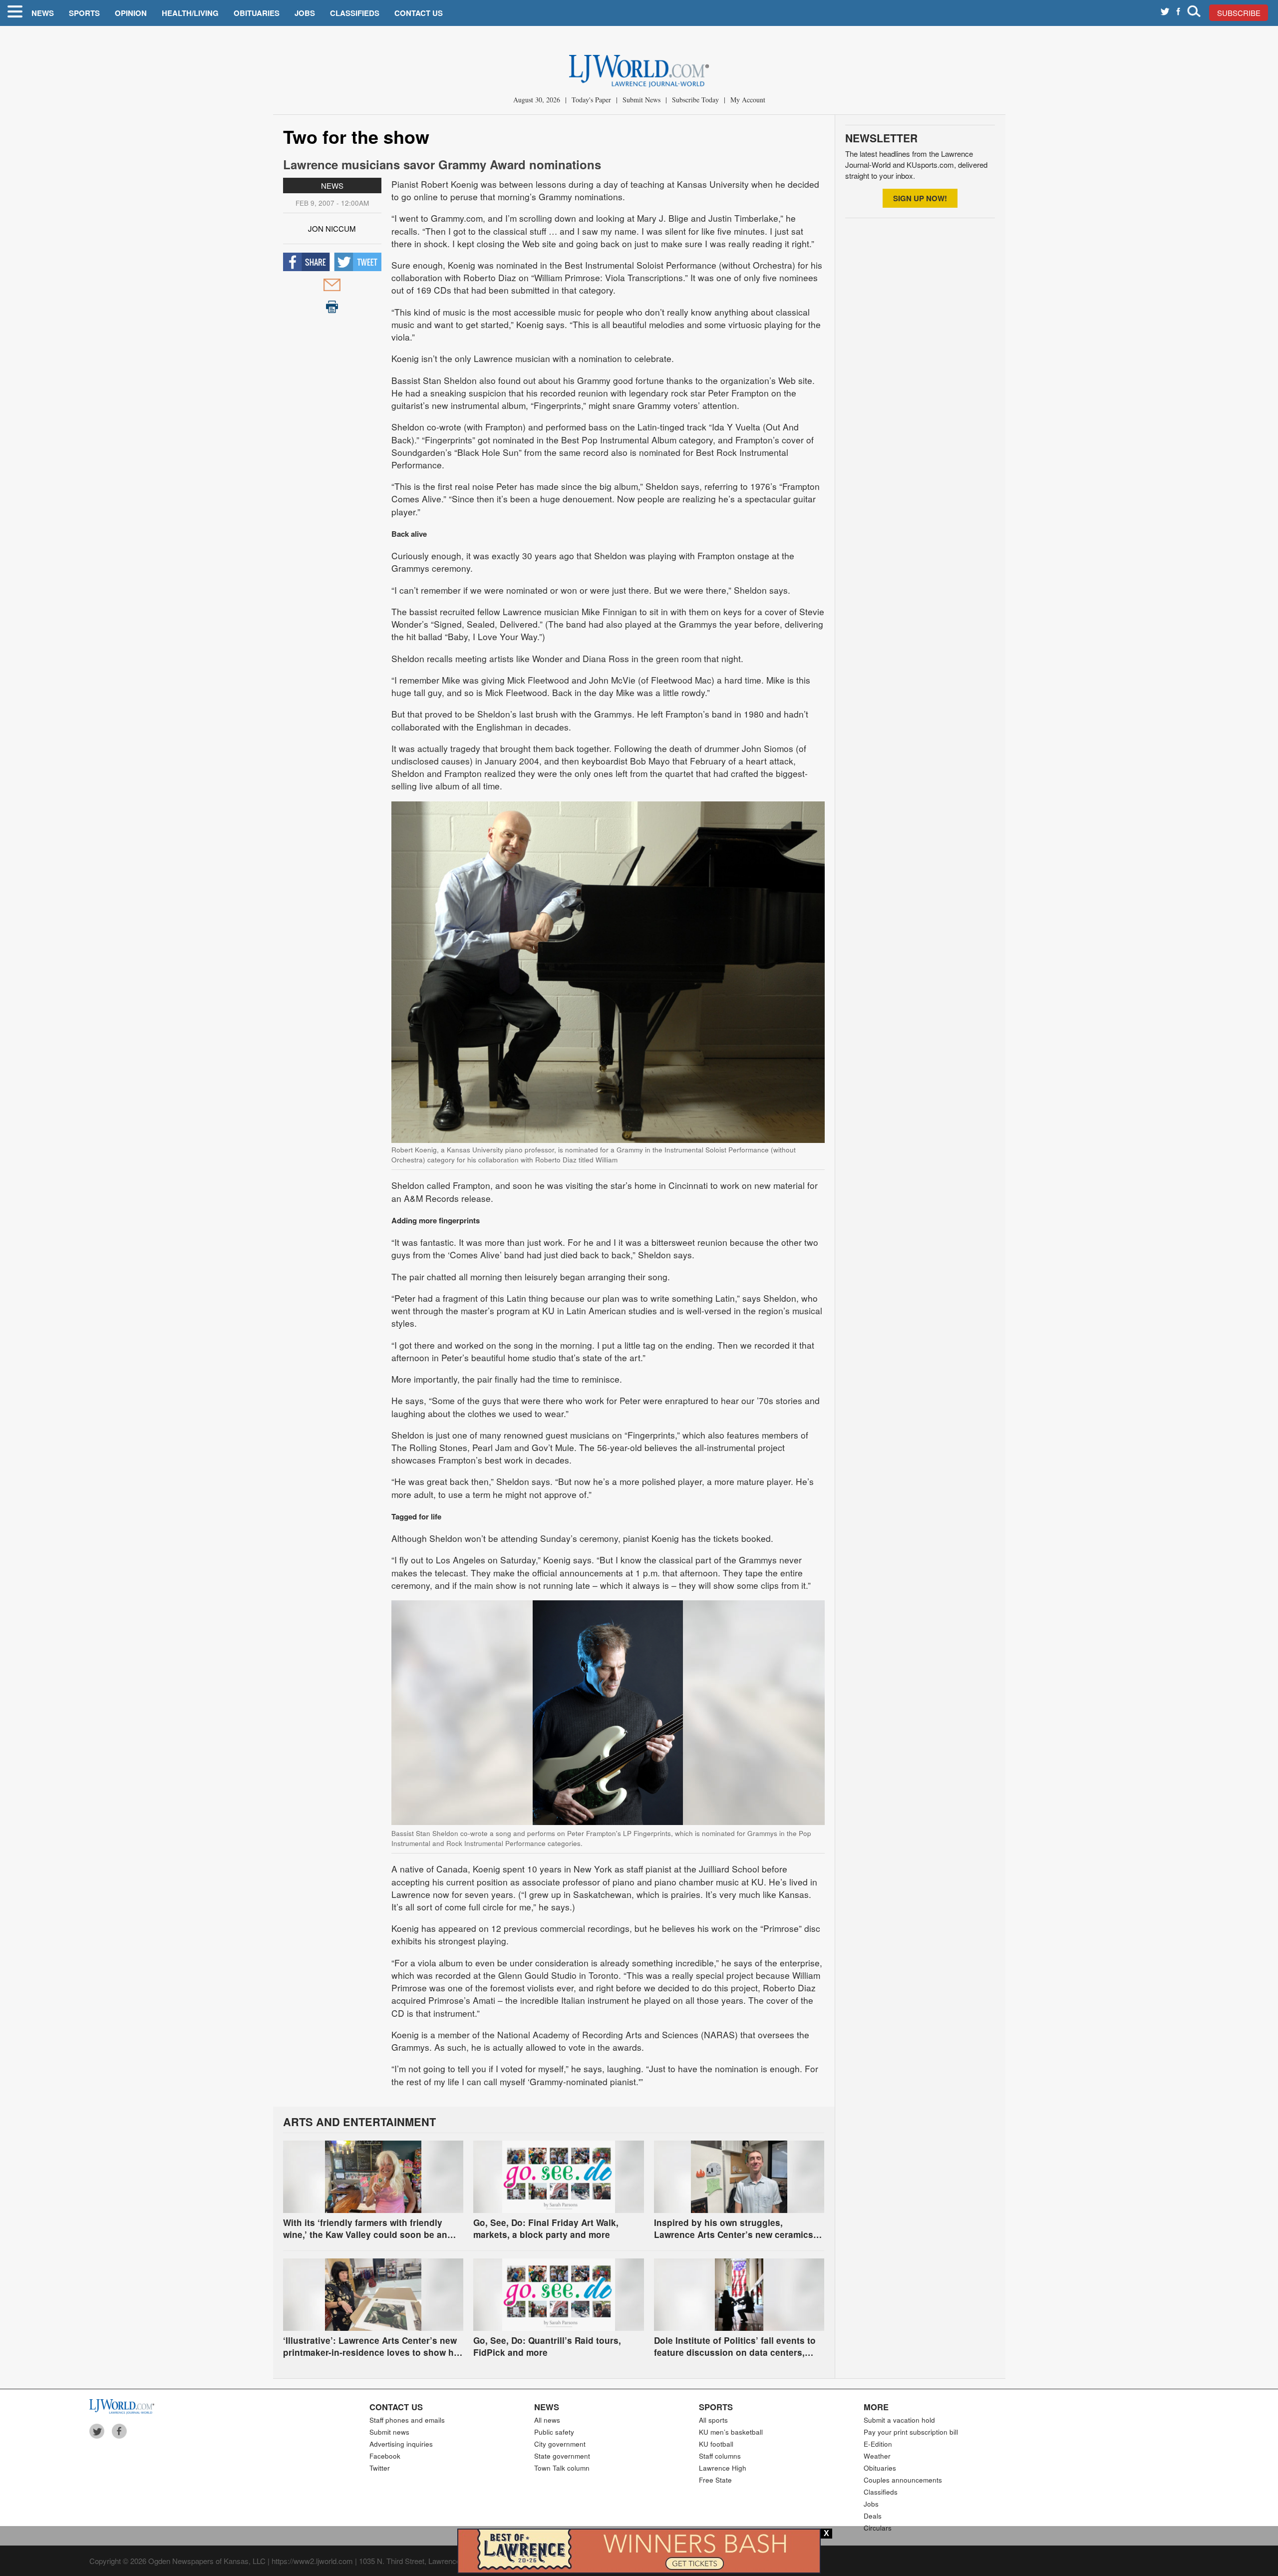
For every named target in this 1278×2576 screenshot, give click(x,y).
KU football (716, 2444)
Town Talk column (562, 2468)
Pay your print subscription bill (911, 2432)
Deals (873, 2516)
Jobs (305, 13)
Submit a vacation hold (899, 2420)
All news (547, 2420)
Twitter (380, 2468)
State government (562, 2456)
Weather (877, 2456)
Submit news (389, 2432)
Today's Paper (591, 100)
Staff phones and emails (407, 2420)
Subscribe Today (695, 100)
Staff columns (720, 2456)
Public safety (554, 2432)
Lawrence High (723, 2468)
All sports (713, 2420)
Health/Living (190, 13)
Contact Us (419, 13)
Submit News (641, 100)
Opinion (131, 13)
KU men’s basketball (731, 2432)
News (43, 13)
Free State (715, 2480)
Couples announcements (903, 2480)
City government (560, 2444)
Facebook (385, 2456)
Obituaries (257, 13)
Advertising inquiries (401, 2444)
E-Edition (878, 2444)
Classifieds (355, 13)
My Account (748, 100)
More (876, 2407)
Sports (84, 13)
